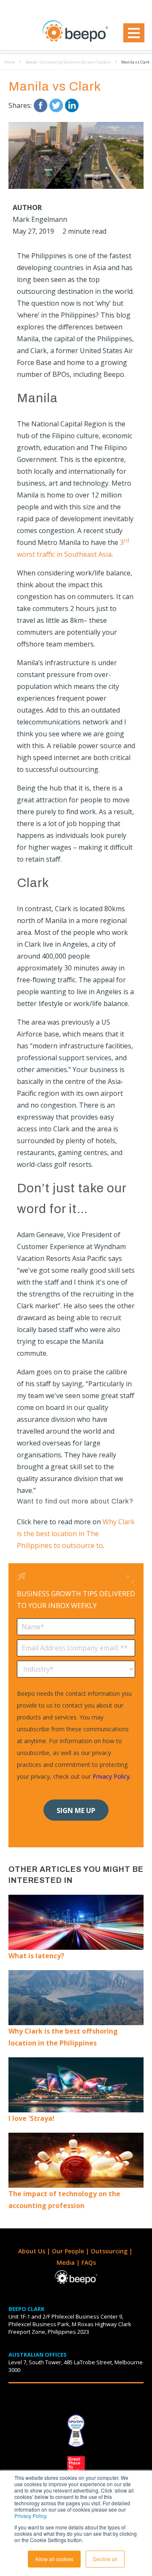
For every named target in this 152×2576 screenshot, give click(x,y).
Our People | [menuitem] (71, 2251)
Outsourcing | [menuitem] (113, 2251)
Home (10, 62)
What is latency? (36, 1956)
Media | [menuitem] (69, 2262)
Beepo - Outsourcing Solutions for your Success (68, 62)
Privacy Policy (30, 2516)
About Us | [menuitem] (35, 2251)
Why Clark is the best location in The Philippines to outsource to (76, 1534)
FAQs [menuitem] (89, 2262)
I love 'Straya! (31, 2118)
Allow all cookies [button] (54, 2559)
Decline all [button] (105, 2559)
